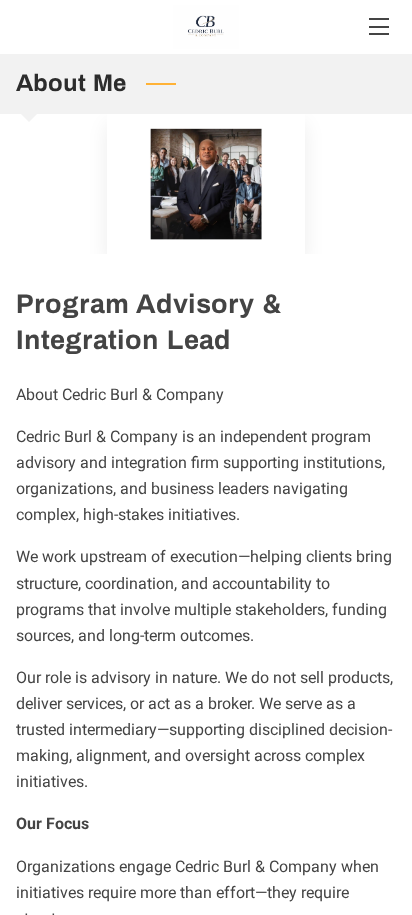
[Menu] (377, 26)
